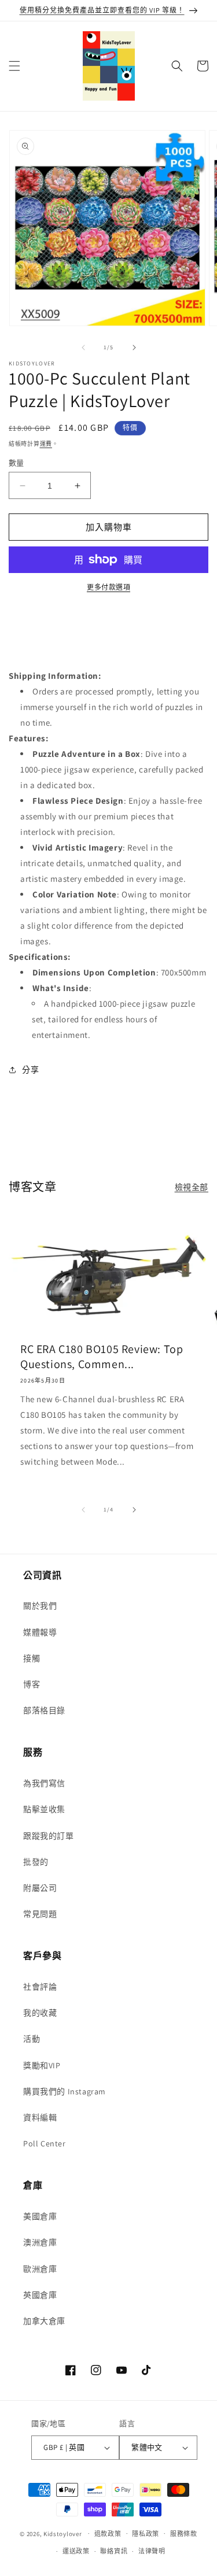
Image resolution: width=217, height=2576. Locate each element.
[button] (14, 66)
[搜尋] (177, 66)
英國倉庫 (40, 2295)
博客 (32, 1684)
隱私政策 (146, 2534)
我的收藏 (40, 2013)
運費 (46, 444)
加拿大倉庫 (44, 2321)
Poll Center (45, 2143)
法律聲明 (152, 2551)
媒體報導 (40, 1632)
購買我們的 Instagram (65, 2091)
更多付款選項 (108, 587)
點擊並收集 (44, 1809)
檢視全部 (192, 1187)
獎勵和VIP (42, 2065)
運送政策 (76, 2551)
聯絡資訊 (114, 2551)
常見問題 (40, 1914)
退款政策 (108, 2534)
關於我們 (40, 1606)
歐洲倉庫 (40, 2269)
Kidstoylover (62, 2533)
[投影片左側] (83, 348)
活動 (32, 2039)
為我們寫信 (44, 1783)
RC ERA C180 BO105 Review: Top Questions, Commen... (102, 1357)
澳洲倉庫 (40, 2242)
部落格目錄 (44, 1710)
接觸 (32, 1658)
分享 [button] (30, 1070)
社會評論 (40, 1987)
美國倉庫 (40, 2216)
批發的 (36, 1862)
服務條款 (184, 2534)
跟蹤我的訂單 (49, 1836)
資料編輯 (40, 2117)
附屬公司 (40, 1888)
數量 (16, 463)
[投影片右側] (134, 348)
